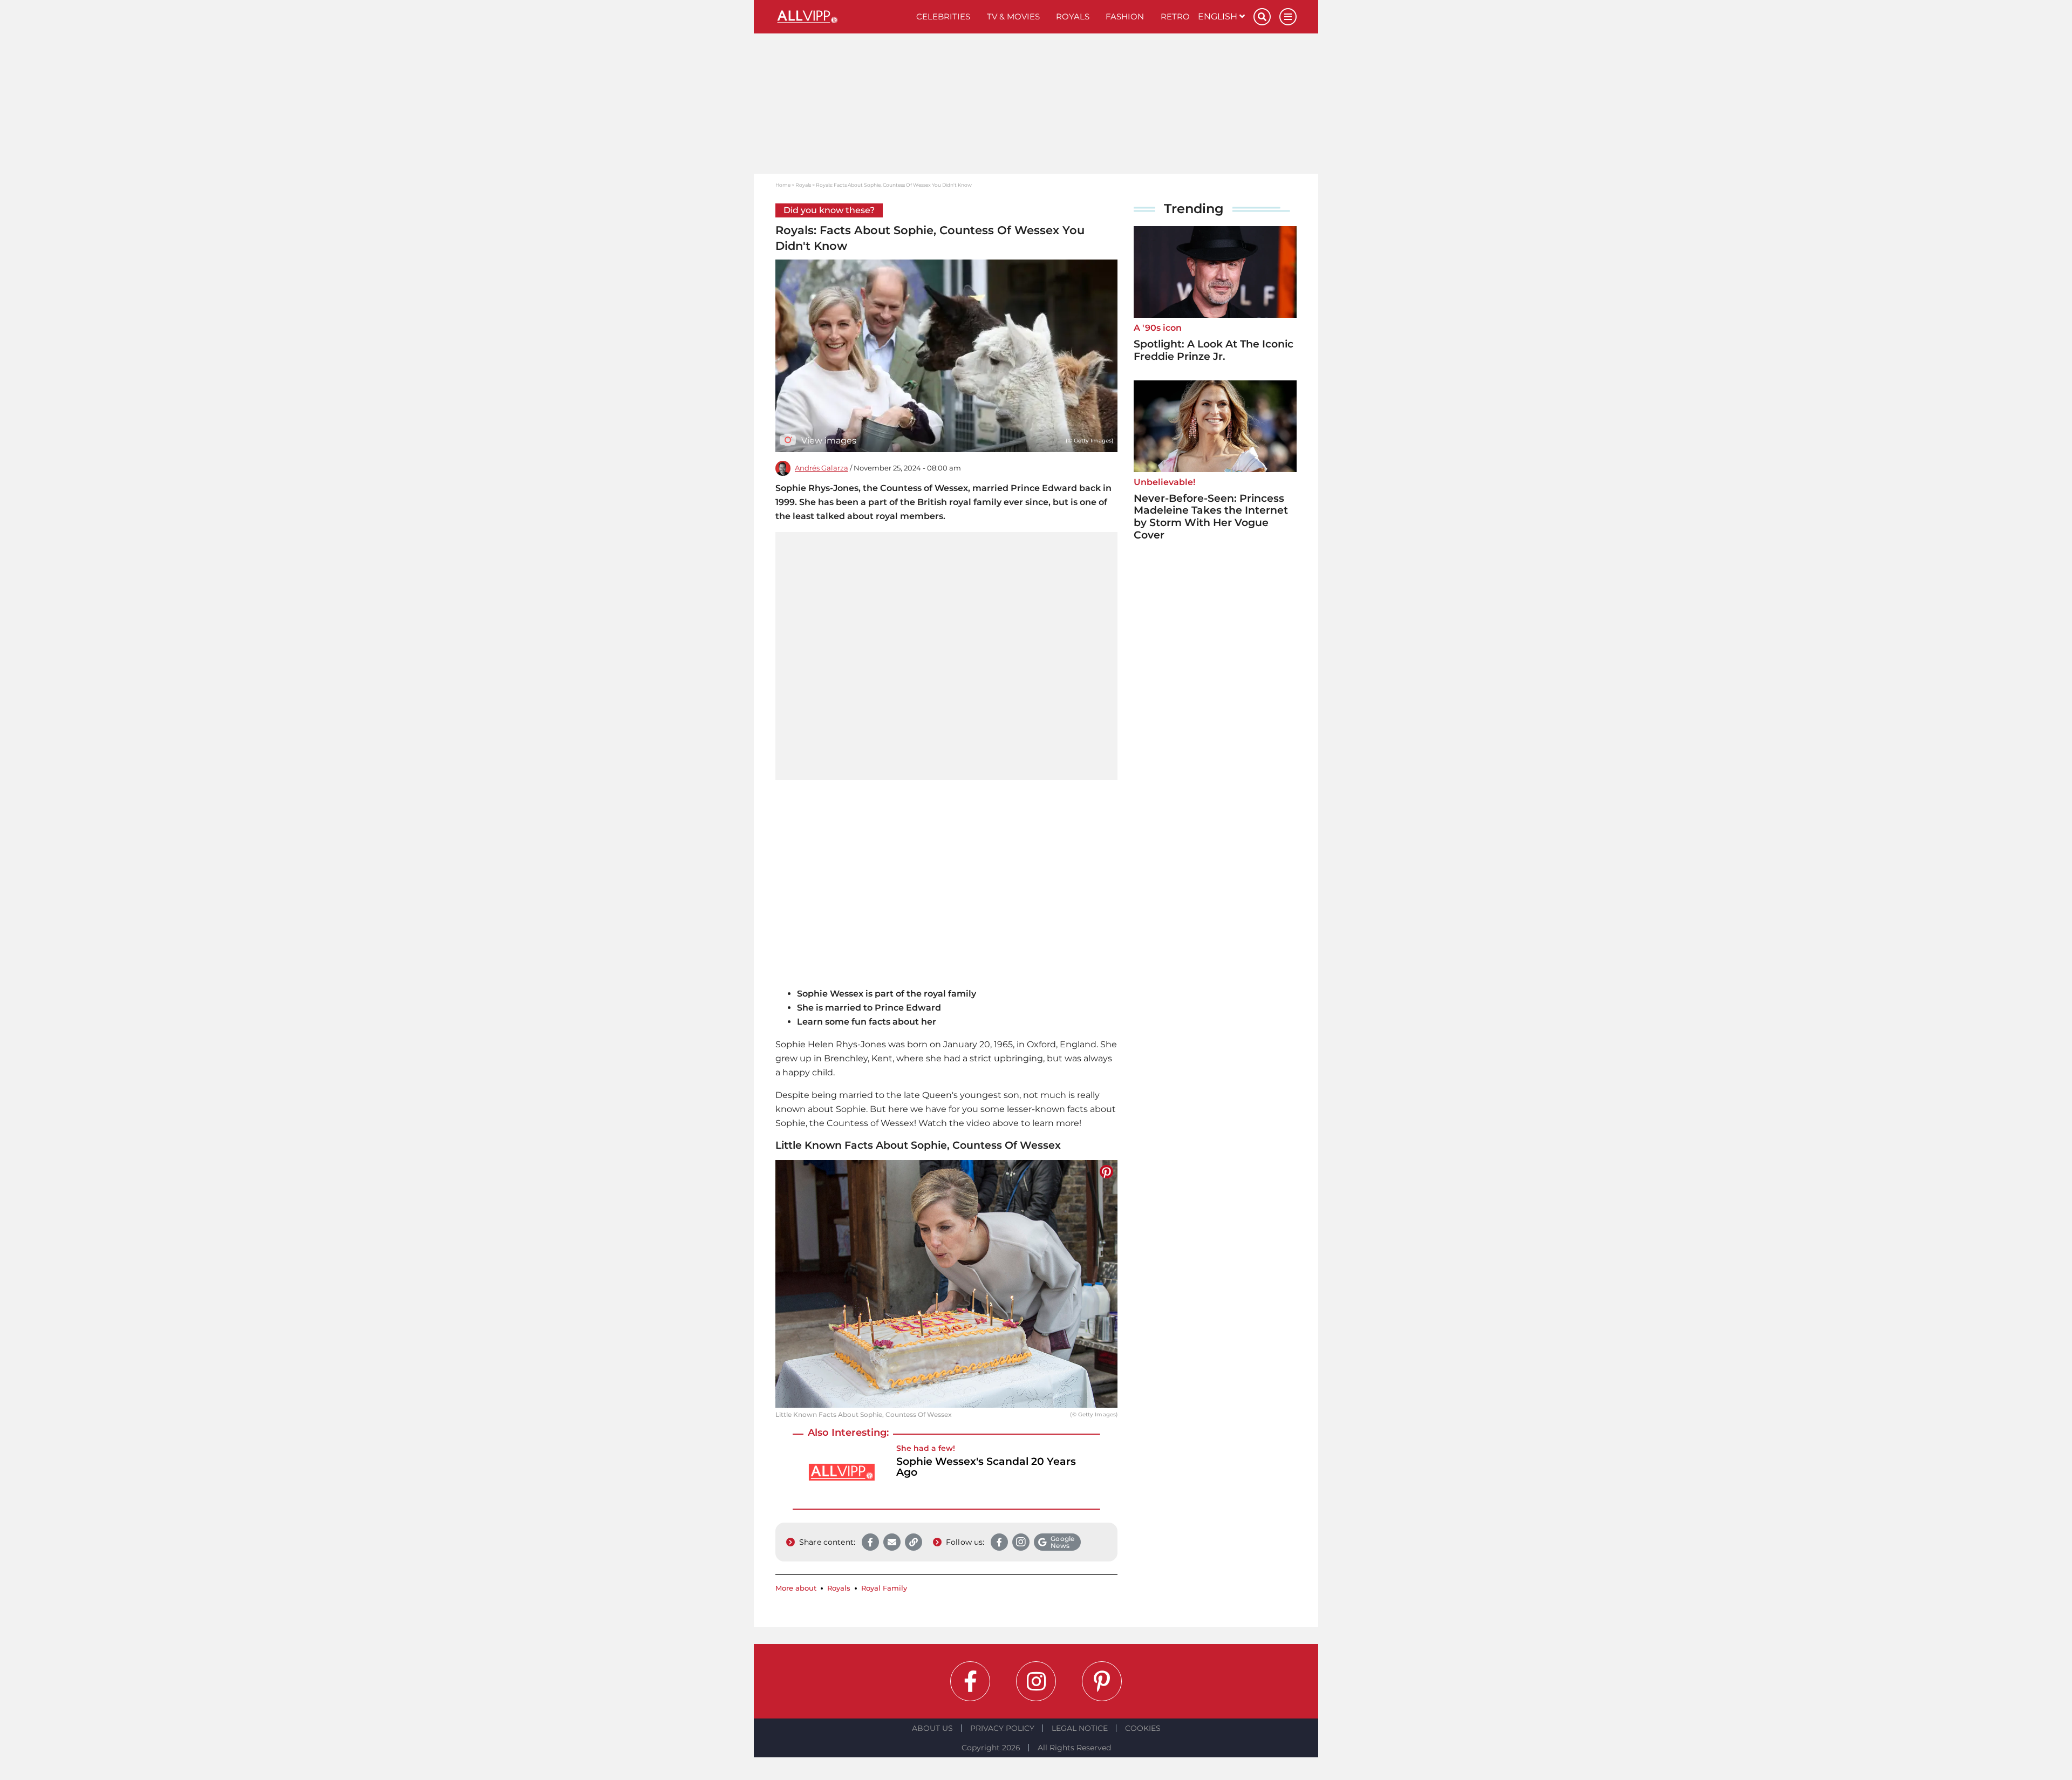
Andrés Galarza (822, 468)
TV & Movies (1013, 16)
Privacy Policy (1002, 1728)
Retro (1175, 16)
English (1219, 16)
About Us (932, 1728)
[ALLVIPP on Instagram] (1036, 1681)
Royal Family (884, 1588)
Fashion (1125, 16)
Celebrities (943, 16)
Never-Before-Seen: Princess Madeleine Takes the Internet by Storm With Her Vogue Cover (1211, 517)
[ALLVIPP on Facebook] (970, 1681)
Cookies (1143, 1728)
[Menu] (1288, 17)
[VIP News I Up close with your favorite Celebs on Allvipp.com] (842, 17)
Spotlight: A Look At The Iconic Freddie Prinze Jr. (1214, 350)
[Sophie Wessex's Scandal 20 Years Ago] (842, 1472)
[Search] (1262, 17)
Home (783, 185)
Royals (1073, 16)
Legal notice (1080, 1728)
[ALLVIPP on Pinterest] (1102, 1681)
